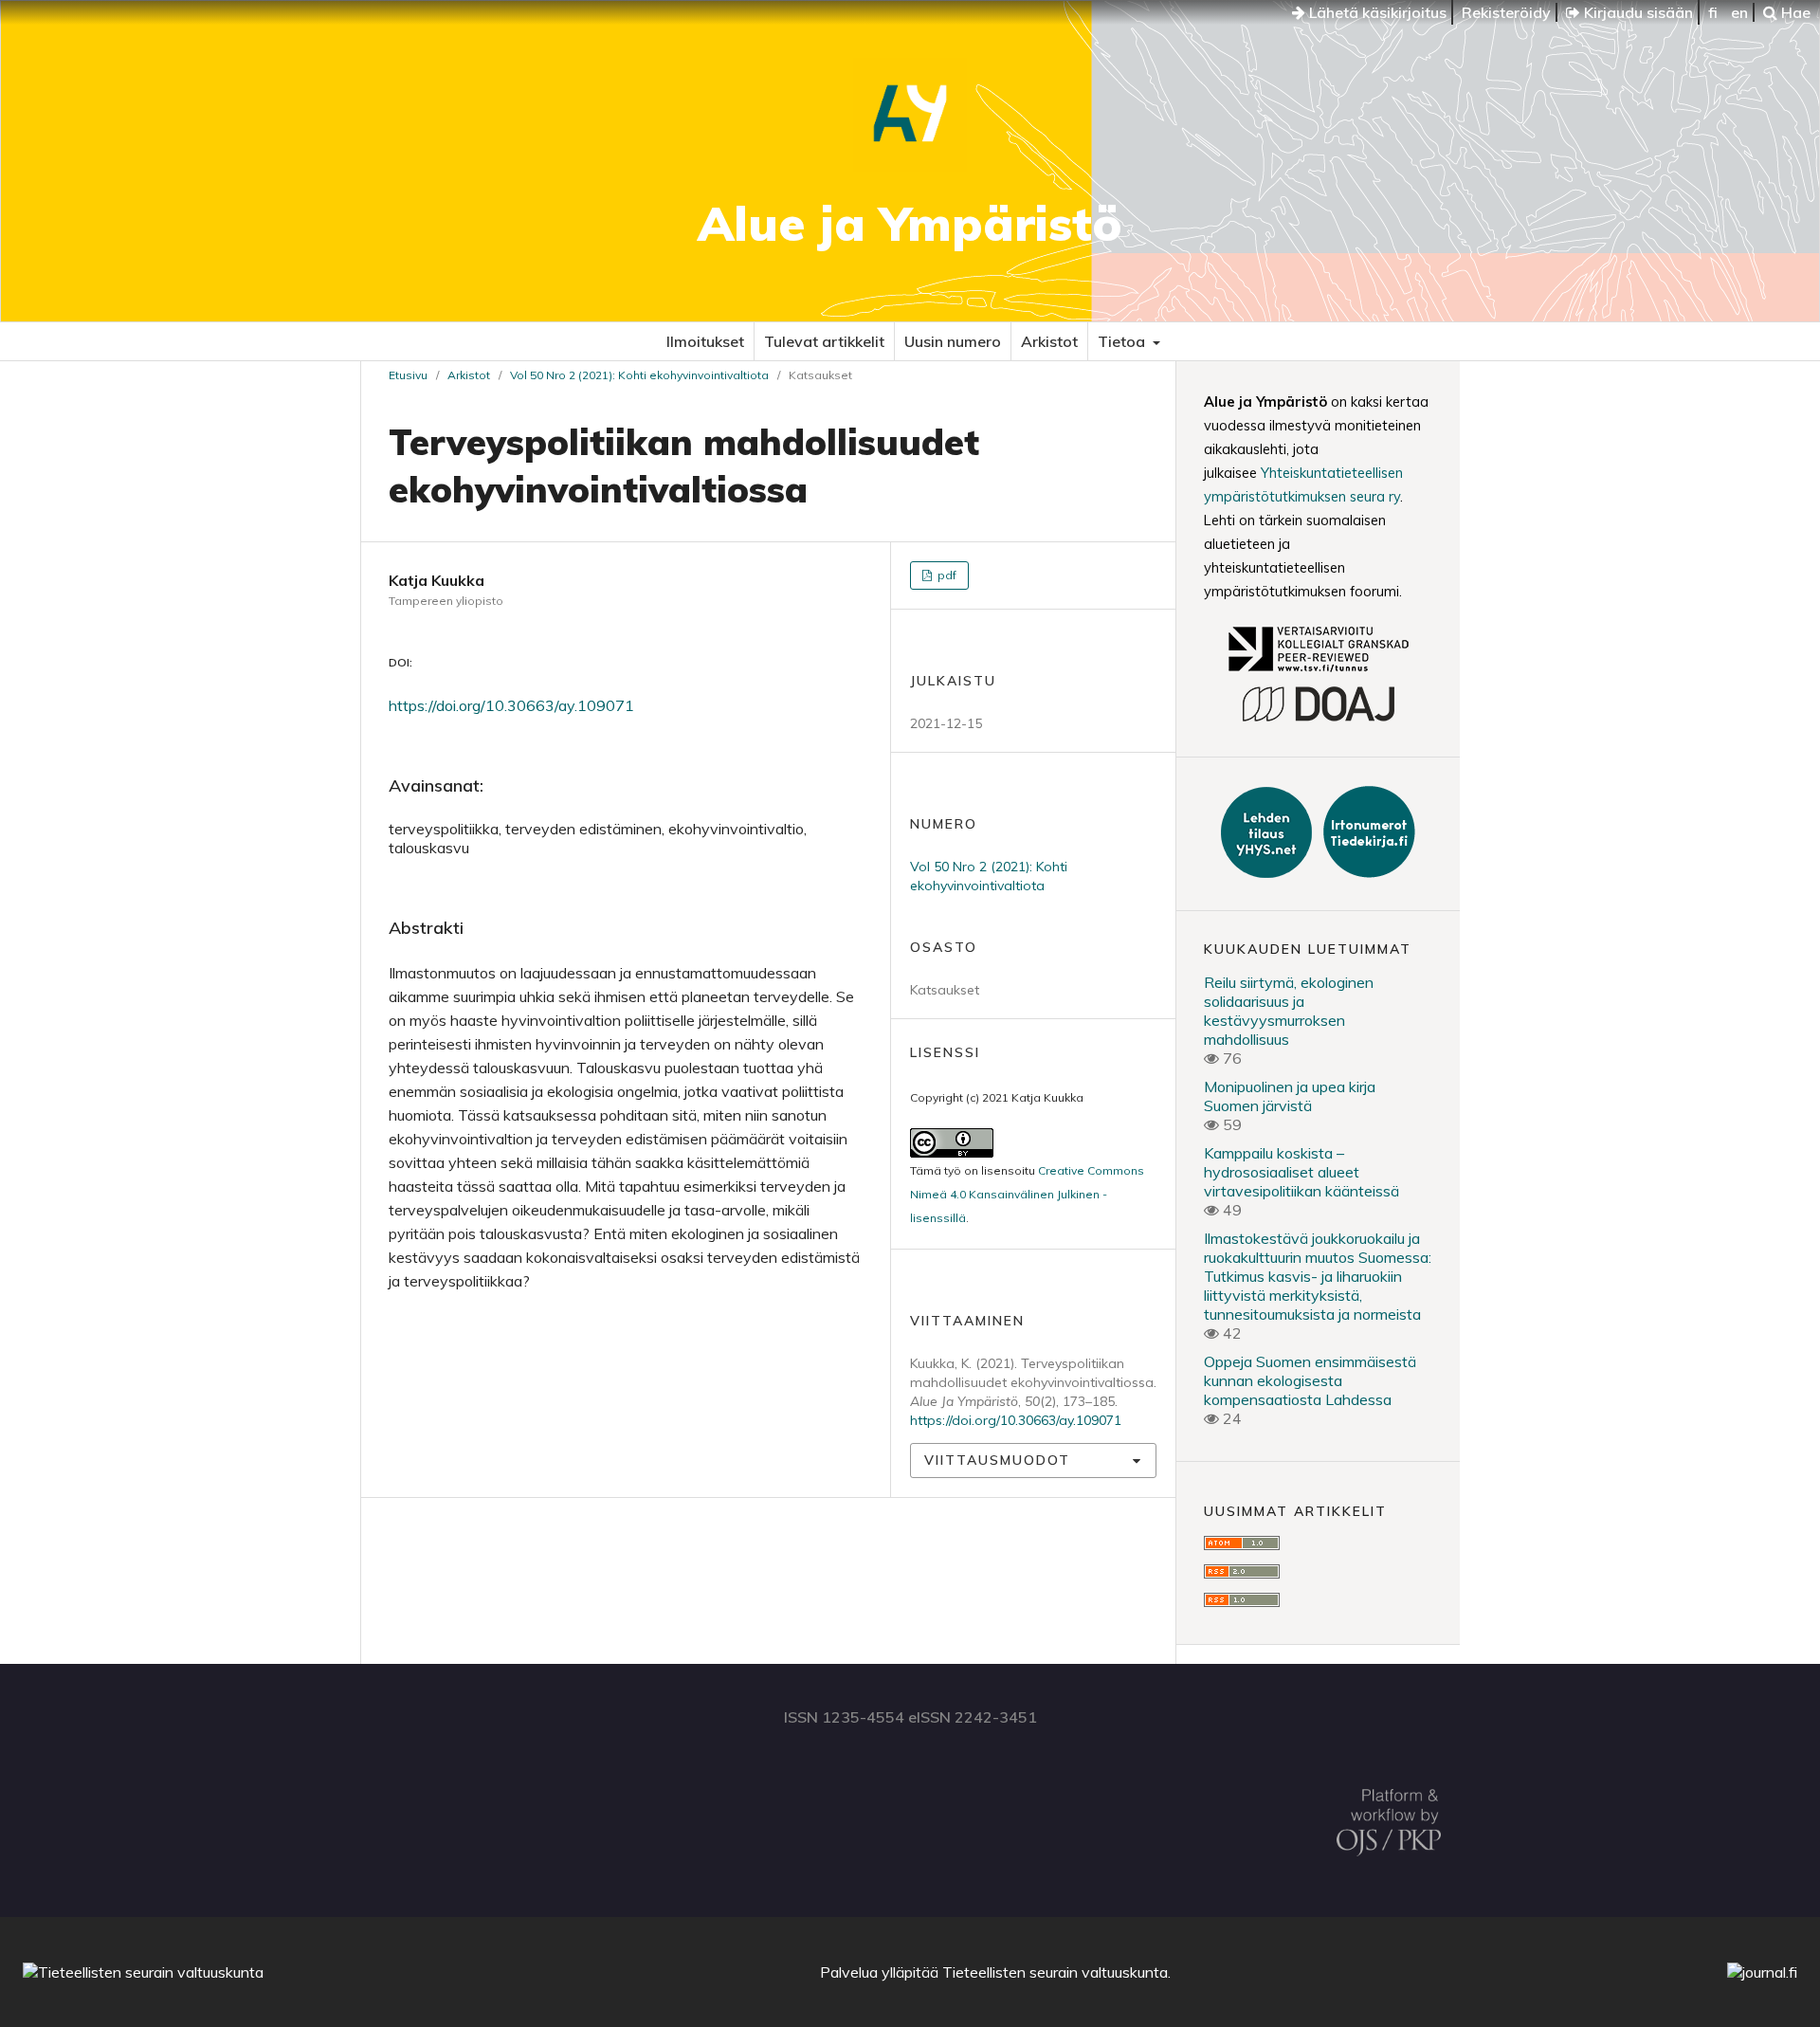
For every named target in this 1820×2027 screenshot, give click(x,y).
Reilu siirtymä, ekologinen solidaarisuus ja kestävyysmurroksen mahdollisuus (1289, 1011)
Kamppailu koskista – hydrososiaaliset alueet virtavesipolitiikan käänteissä (1301, 1172)
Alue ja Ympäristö (910, 223)
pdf (946, 575)
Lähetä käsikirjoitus (1376, 12)
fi (1713, 12)
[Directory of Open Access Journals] (1318, 719)
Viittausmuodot (997, 1460)
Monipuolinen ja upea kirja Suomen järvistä (1290, 1096)
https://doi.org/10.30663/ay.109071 (511, 705)
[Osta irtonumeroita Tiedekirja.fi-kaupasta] (1365, 872)
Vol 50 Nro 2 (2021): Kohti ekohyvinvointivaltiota (639, 375)
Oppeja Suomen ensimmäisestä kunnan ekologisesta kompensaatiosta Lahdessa (1310, 1380)
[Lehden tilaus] (1268, 872)
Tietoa (1123, 341)
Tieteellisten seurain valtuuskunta (1055, 1972)
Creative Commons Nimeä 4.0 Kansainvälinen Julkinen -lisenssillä (1027, 1194)
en (1739, 12)
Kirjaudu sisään (1637, 12)
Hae (1794, 12)
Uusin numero (953, 341)
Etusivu (408, 375)
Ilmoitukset (705, 341)
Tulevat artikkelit (824, 341)
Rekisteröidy (1506, 12)
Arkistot (1049, 341)
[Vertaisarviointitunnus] (1318, 674)
